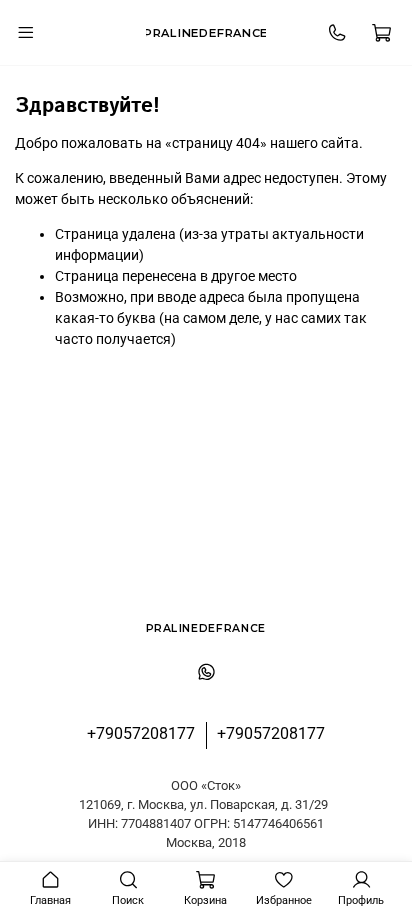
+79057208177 (141, 733)
